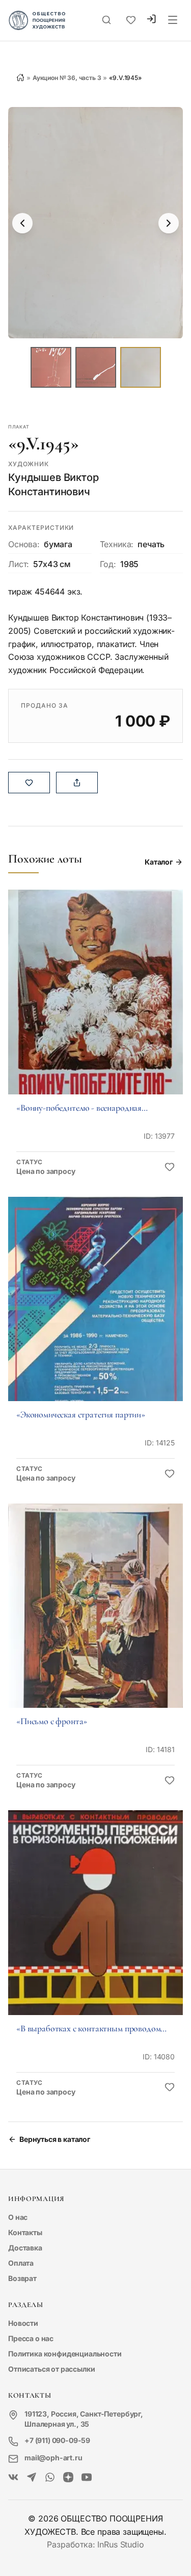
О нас (18, 2217)
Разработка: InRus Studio (95, 2544)
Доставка (25, 2248)
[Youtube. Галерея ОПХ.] (87, 2478)
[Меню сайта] (173, 20)
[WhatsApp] (50, 2478)
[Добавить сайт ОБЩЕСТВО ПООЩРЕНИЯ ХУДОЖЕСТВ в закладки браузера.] (131, 20)
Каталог (159, 862)
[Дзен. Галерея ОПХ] (68, 2478)
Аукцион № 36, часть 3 (67, 78)
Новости (23, 2323)
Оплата (21, 2263)
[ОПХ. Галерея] (32, 2478)
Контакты (25, 2232)
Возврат (22, 2278)
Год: (108, 564)
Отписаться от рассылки (51, 2369)
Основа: (24, 544)
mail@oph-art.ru (53, 2458)
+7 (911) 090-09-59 (57, 2440)
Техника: (117, 544)
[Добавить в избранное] (170, 1167)
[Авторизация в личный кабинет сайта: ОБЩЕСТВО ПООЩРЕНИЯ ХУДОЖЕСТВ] (151, 20)
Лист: (19, 564)
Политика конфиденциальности (65, 2354)
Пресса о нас (31, 2338)
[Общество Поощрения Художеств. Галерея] (13, 2478)
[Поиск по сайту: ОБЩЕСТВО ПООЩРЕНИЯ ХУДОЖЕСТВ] (106, 20)
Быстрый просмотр (96, 1006)
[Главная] (20, 77)
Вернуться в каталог (55, 2139)
